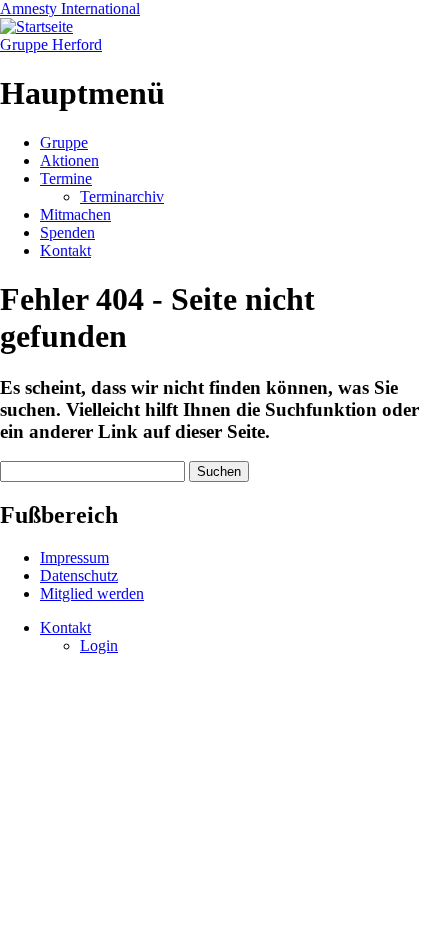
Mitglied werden (92, 593)
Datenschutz (79, 575)
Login (99, 645)
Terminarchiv (122, 196)
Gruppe (64, 142)
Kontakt (65, 250)
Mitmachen (75, 214)
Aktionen (69, 160)
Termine (66, 178)
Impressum (74, 557)
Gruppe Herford (51, 44)
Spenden (67, 232)
